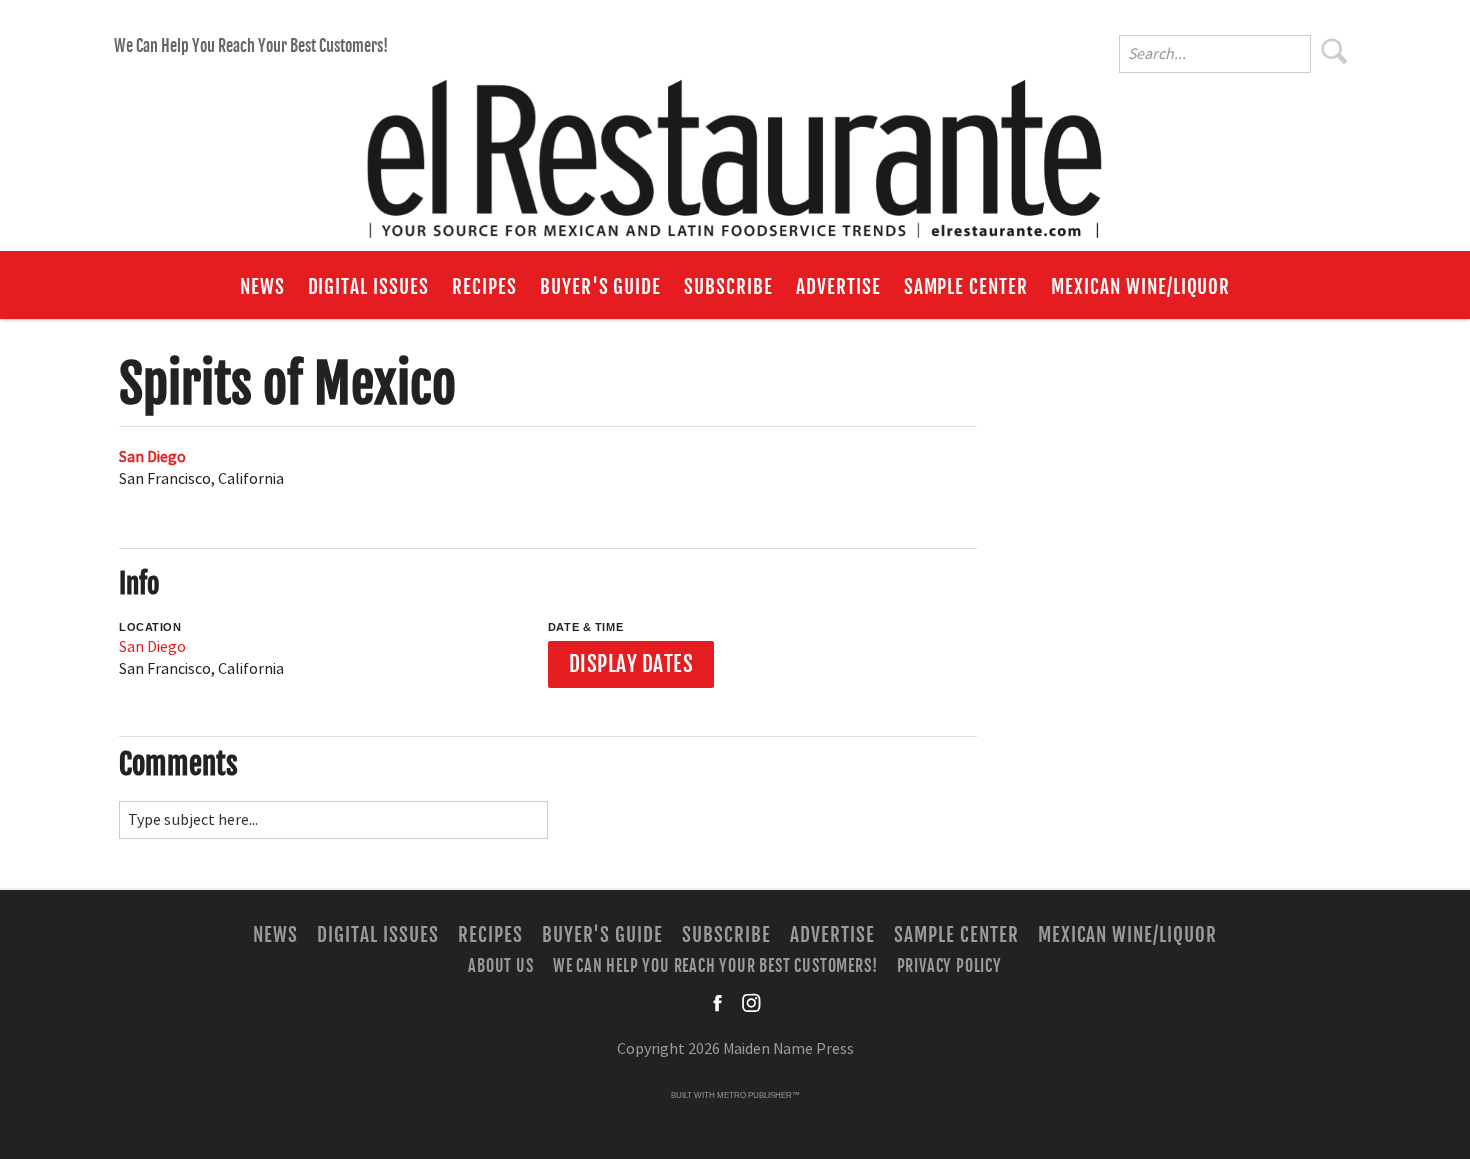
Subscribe (728, 287)
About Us (500, 965)
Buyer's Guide (600, 287)
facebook (719, 1003)
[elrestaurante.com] (735, 150)
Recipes (484, 287)
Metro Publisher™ (758, 1095)
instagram (751, 1003)
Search (1335, 51)
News (262, 287)
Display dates (631, 664)
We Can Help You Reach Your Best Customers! (251, 46)
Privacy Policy (949, 965)
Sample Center (966, 287)
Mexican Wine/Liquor (1140, 287)
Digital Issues (368, 287)
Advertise (838, 287)
